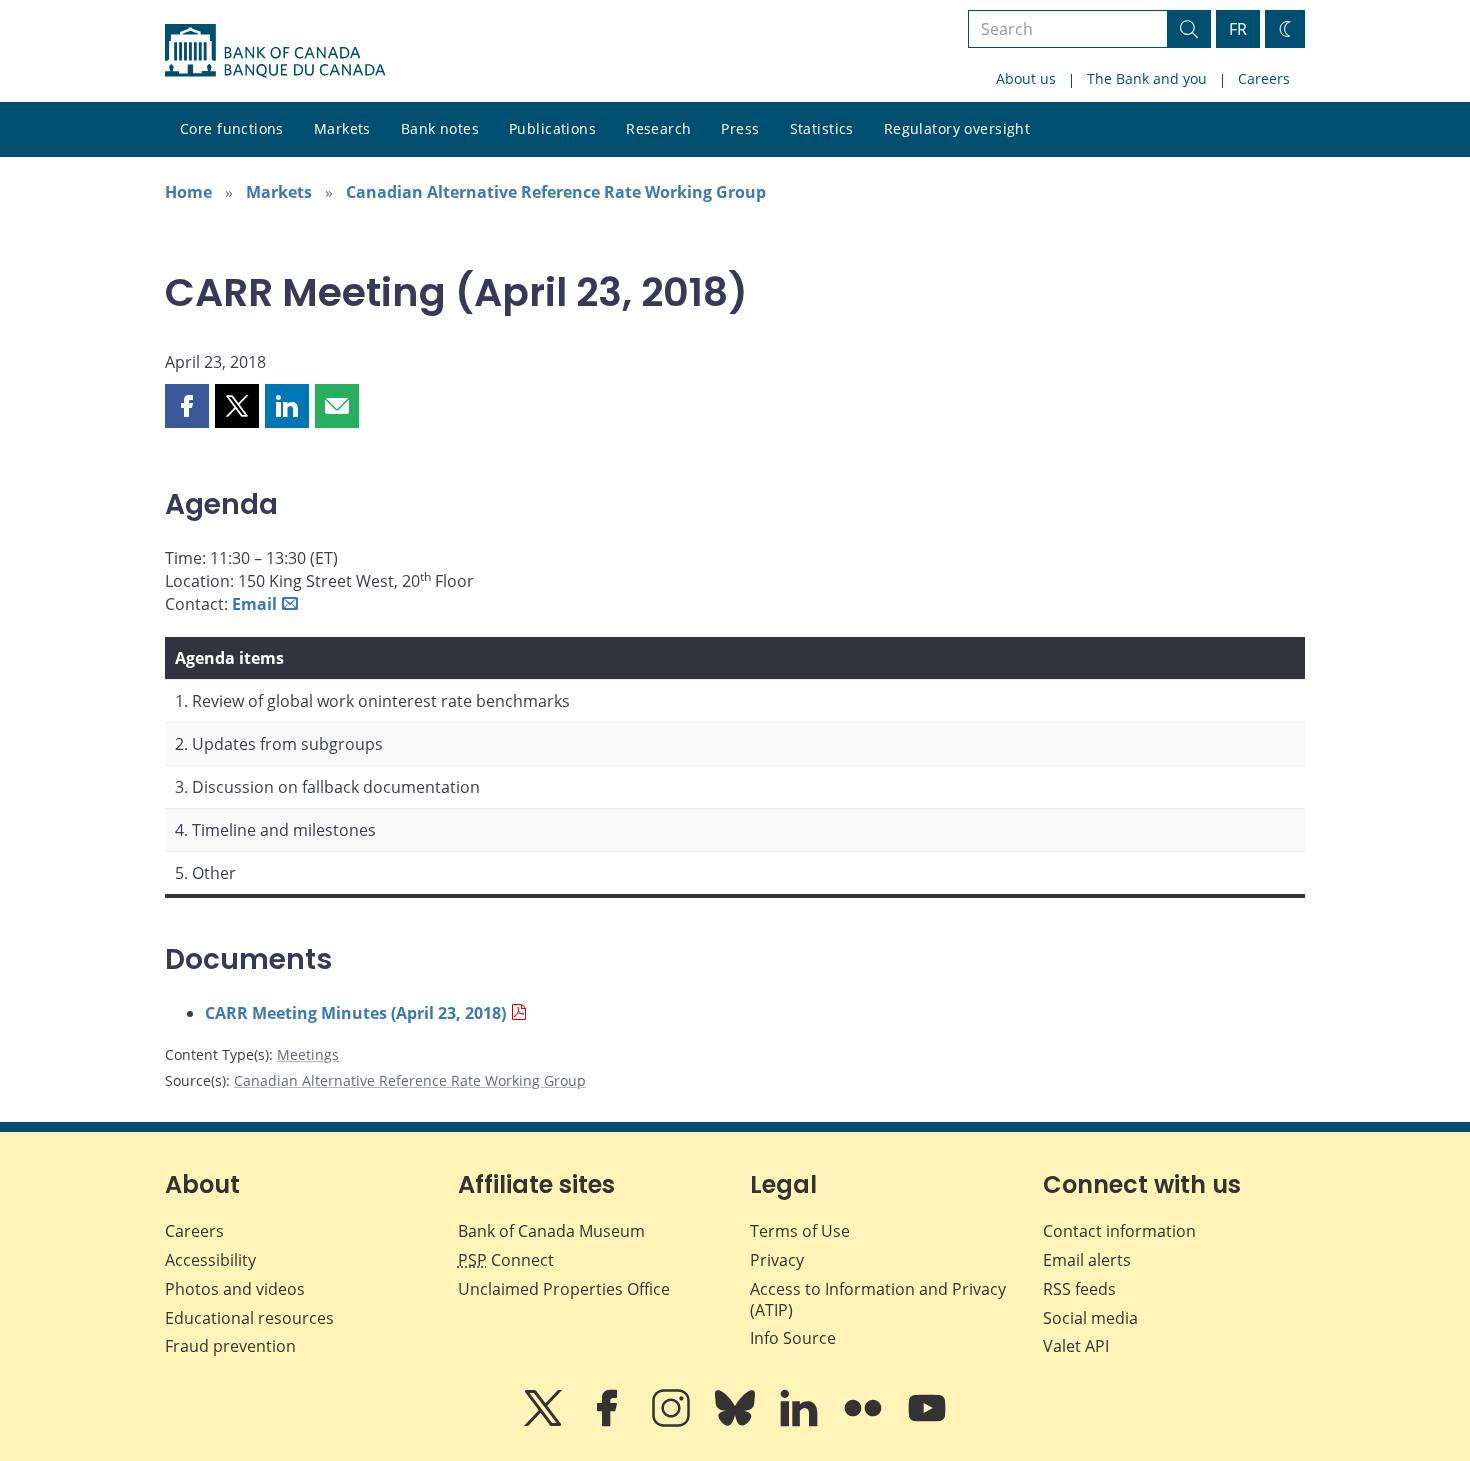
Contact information (1119, 1231)
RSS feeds (1079, 1289)
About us (1026, 78)
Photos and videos (235, 1289)
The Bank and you (1147, 78)
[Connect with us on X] (545, 1422)
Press (740, 128)
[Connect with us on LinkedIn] (801, 1422)
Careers (1264, 78)
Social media (1090, 1318)
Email (254, 604)
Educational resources (249, 1318)
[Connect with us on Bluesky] (737, 1422)
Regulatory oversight (957, 128)
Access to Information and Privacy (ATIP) (878, 1299)
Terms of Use (800, 1231)
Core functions (232, 128)
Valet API (1076, 1346)
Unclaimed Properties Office (564, 1289)
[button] (187, 406)
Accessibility (210, 1260)
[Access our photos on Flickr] (865, 1422)
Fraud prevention (230, 1346)
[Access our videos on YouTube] (927, 1422)
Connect (506, 1260)
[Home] (275, 51)
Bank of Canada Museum (551, 1231)
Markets (342, 128)
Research (658, 128)
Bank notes (440, 128)
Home (188, 192)
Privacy (777, 1260)
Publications (552, 128)
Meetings (308, 1054)
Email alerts (1087, 1260)
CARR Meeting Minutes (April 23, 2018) (355, 1013)
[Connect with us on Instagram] (673, 1422)
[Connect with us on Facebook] (609, 1422)
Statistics (822, 128)
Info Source (793, 1338)
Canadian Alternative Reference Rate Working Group (556, 192)
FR (1238, 29)
